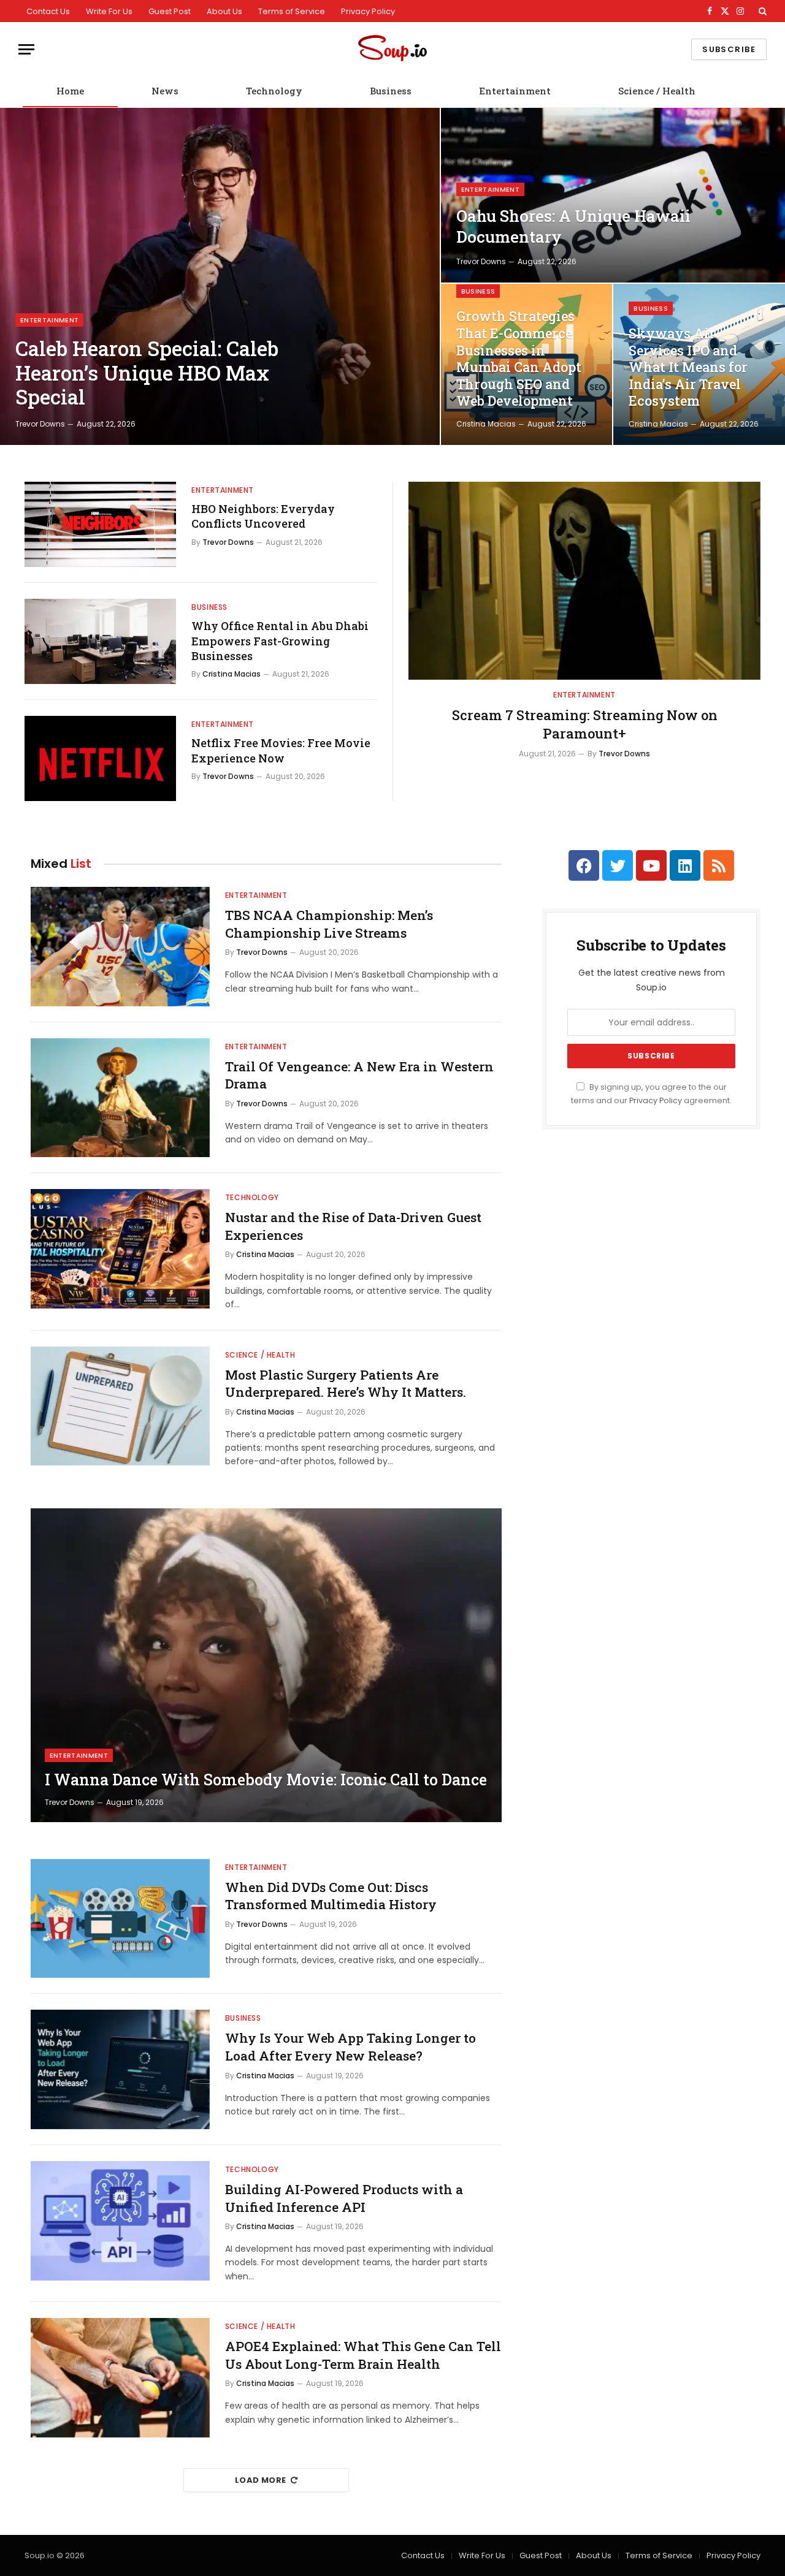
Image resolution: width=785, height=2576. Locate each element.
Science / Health (657, 91)
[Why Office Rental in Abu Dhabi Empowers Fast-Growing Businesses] (100, 641)
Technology (274, 91)
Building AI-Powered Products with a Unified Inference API (344, 2198)
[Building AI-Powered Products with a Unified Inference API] (120, 2221)
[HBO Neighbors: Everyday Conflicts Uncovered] (100, 524)
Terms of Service (292, 11)
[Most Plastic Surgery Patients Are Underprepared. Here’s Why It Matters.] (120, 1406)
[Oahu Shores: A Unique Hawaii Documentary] (613, 195)
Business (391, 91)
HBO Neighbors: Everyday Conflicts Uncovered (263, 516)
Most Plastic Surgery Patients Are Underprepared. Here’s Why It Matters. (346, 1384)
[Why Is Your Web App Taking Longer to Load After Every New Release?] (120, 2069)
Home (70, 91)
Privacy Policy (368, 11)
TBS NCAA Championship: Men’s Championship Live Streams (329, 924)
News (165, 91)
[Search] (761, 11)
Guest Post (170, 11)
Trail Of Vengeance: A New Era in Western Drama (359, 1075)
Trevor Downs (40, 424)
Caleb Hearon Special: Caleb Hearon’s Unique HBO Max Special (147, 373)
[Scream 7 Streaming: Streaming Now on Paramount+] (584, 581)
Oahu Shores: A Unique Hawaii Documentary (573, 226)
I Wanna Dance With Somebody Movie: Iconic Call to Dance (266, 1780)
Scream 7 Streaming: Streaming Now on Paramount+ (585, 724)
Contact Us (48, 11)
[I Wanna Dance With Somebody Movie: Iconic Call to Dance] (266, 1665)
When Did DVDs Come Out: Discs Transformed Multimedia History (331, 1896)
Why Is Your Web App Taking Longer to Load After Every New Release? (350, 2047)
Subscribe (729, 49)
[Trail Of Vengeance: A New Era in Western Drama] (120, 1098)
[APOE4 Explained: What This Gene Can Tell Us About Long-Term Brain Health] (120, 2378)
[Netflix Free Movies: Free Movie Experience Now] (100, 758)
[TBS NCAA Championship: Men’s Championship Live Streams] (120, 947)
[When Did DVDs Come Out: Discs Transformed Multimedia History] (120, 1919)
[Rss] (719, 865)
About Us (224, 11)
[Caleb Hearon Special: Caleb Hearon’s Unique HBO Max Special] (220, 276)
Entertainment (515, 91)
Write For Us (109, 11)
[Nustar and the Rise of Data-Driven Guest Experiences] (120, 1249)
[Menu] (26, 49)
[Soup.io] (392, 49)
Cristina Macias (486, 424)
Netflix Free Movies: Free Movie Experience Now (281, 750)
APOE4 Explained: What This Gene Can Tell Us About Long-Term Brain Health (363, 2355)
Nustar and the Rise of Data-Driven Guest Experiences (353, 1226)
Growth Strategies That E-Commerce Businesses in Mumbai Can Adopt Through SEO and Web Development (519, 359)
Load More (261, 2480)
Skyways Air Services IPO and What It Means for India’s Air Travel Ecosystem (688, 367)
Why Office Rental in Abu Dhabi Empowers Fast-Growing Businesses (280, 641)
